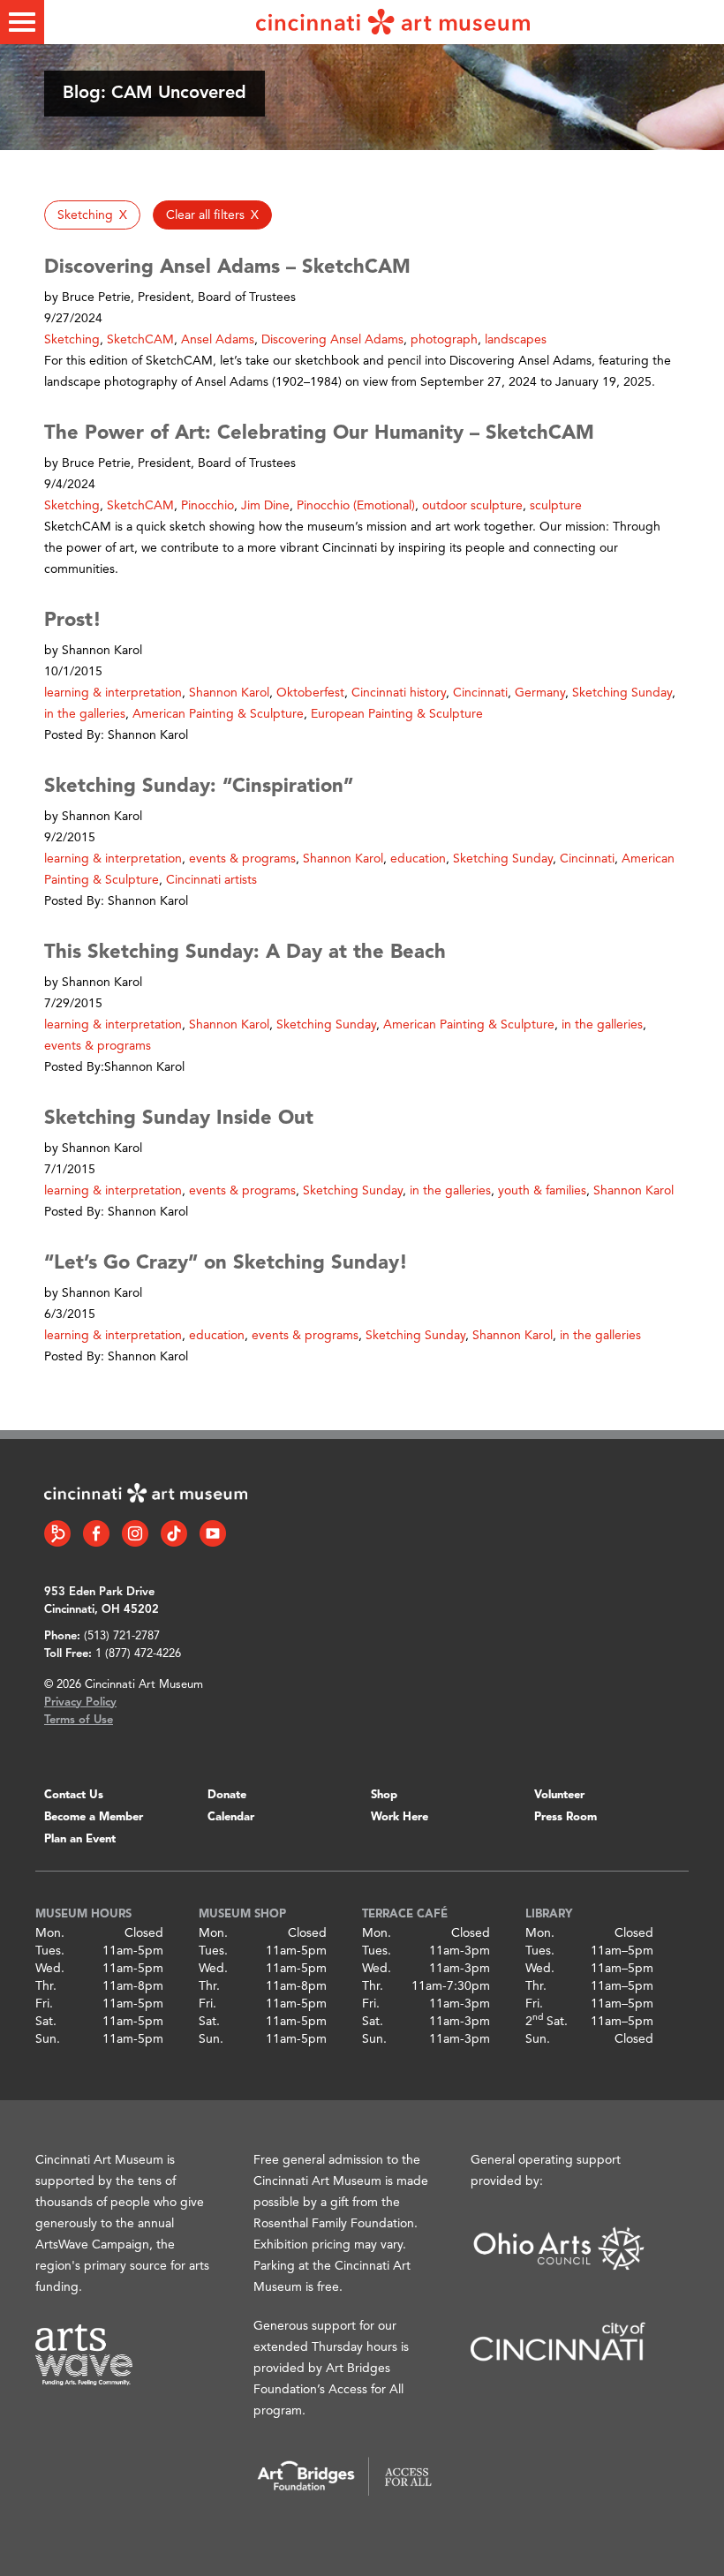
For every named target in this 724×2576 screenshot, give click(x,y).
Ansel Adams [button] (218, 340)
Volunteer (559, 1795)
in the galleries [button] (85, 714)
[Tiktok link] (174, 1533)
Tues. (50, 1951)
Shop (384, 1795)
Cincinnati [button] (480, 693)
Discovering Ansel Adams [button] (332, 340)
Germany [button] (540, 693)
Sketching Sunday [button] (622, 693)
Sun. (48, 2039)
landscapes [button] (516, 340)
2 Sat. (547, 2022)
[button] (92, 215)
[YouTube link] (213, 1533)
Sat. (46, 2022)
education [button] (418, 859)
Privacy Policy (80, 1702)
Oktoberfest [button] (310, 693)
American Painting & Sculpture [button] (218, 714)
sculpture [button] (556, 506)
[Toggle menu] (22, 22)
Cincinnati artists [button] (211, 880)
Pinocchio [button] (207, 506)
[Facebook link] (96, 1533)
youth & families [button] (542, 1191)
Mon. (50, 1933)
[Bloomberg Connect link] (57, 1533)
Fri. (44, 2004)
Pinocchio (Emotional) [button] (356, 506)
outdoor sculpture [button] (472, 506)
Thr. (46, 1986)
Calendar (231, 1817)
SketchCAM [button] (140, 340)
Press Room (566, 1817)
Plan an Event (80, 1839)
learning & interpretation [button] (113, 693)
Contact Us (74, 1795)
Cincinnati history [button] (399, 693)
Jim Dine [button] (265, 506)
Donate (227, 1795)
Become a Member (94, 1817)
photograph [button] (444, 340)
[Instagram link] (135, 1533)
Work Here (400, 1817)
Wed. (50, 1969)
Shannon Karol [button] (229, 693)
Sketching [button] (72, 340)
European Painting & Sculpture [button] (397, 714)
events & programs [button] (242, 859)
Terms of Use (79, 1720)
